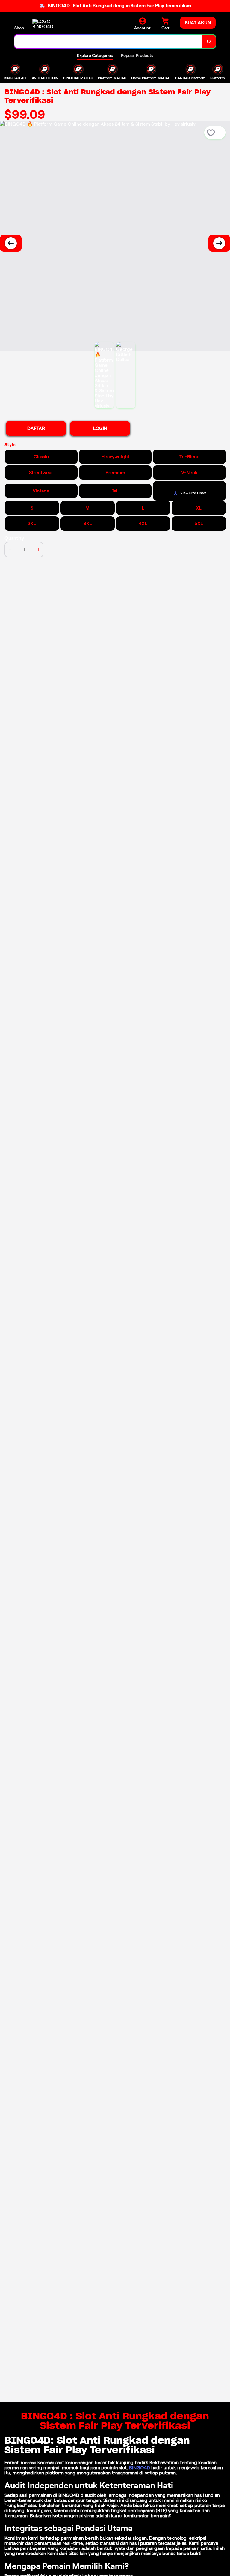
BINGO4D (140, 2468)
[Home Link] (49, 24)
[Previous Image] (11, 243)
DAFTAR (36, 428)
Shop (19, 28)
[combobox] (109, 42)
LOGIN (100, 428)
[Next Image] (219, 243)
